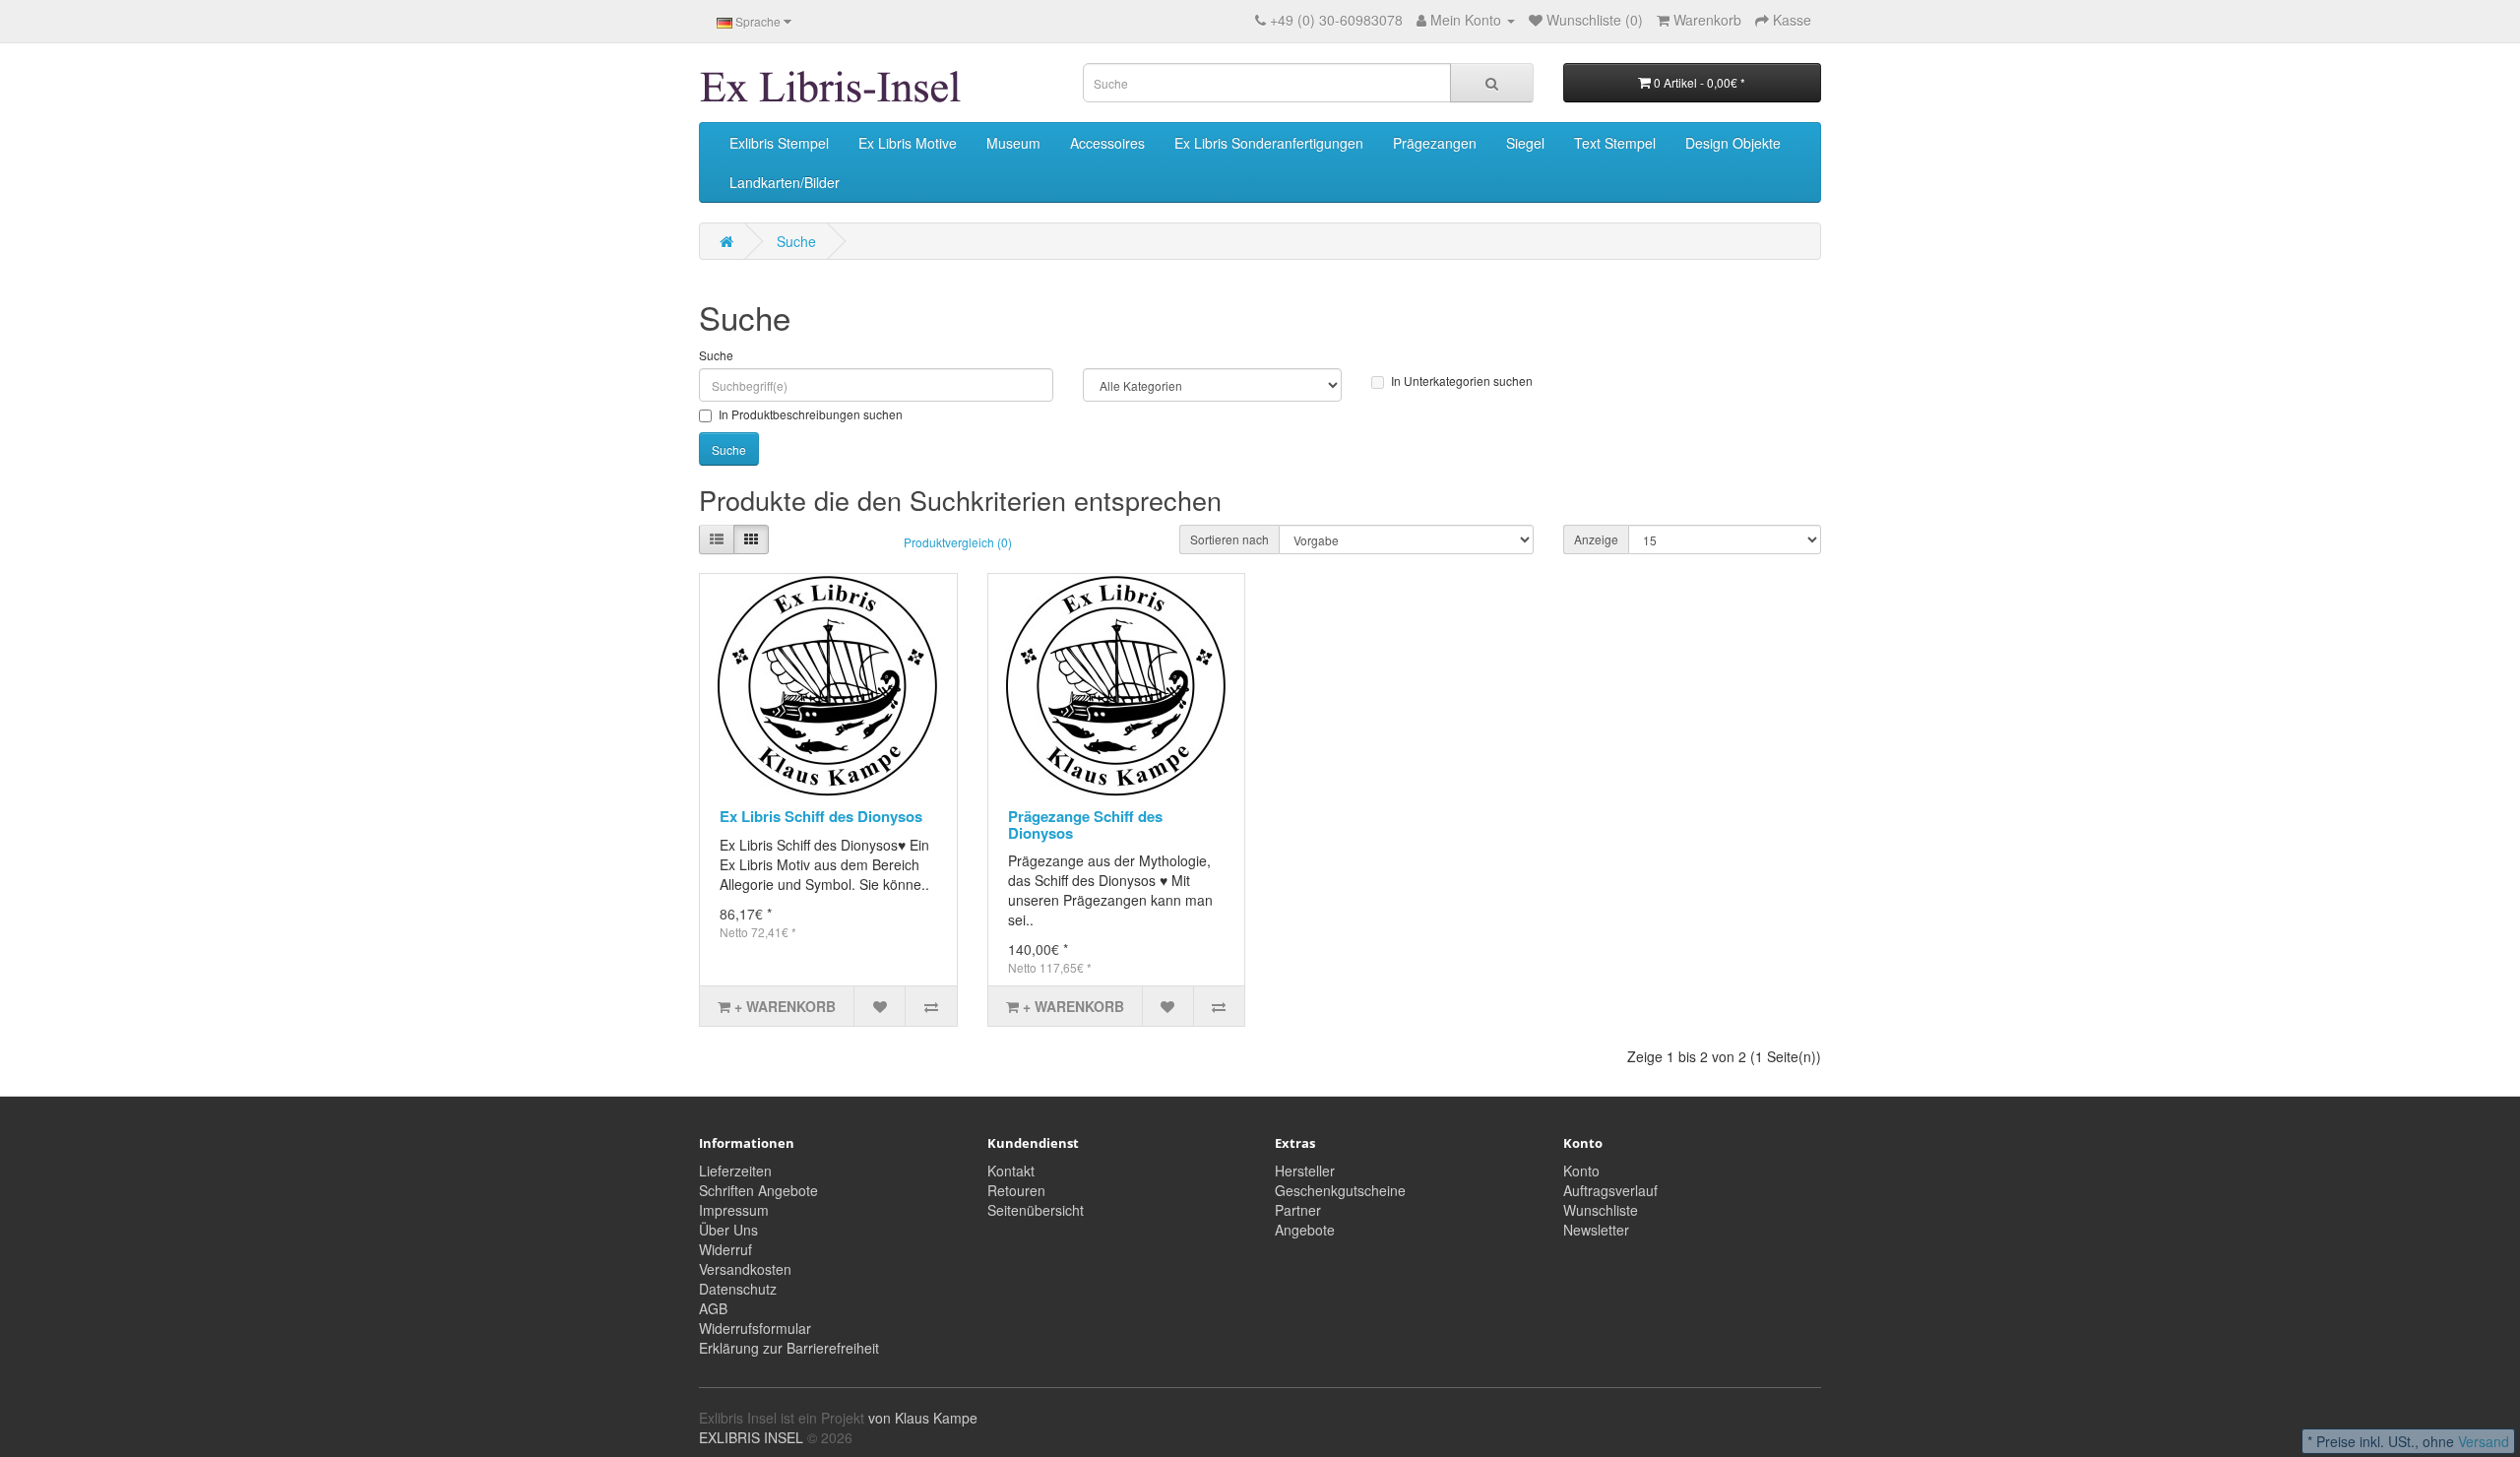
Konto (1581, 1171)
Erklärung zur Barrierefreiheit (789, 1348)
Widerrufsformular (755, 1328)
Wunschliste (1601, 1210)
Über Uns (728, 1230)
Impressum (734, 1210)
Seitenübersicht (1036, 1210)
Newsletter (1596, 1230)
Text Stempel (1615, 143)
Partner (1298, 1210)
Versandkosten (745, 1269)
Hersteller (1305, 1171)
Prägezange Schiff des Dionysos (1085, 824)
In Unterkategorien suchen (1462, 380)
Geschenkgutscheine (1340, 1190)
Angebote (1305, 1230)
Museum (1013, 143)
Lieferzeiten (735, 1171)
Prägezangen (1435, 143)
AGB (713, 1308)
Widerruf (725, 1249)
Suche (796, 241)
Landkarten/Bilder (785, 182)
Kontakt (1011, 1171)
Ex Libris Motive (908, 143)
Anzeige (1596, 539)
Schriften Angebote (758, 1190)
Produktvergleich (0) (958, 542)
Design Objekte (1733, 143)
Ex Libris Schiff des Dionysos (821, 816)
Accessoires (1107, 143)
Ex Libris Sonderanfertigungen (1269, 143)
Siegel (1525, 143)
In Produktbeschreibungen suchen (811, 414)
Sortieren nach (1229, 539)
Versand (2484, 1441)
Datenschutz (738, 1289)
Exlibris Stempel (779, 143)
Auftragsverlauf (1610, 1190)
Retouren (1016, 1190)
